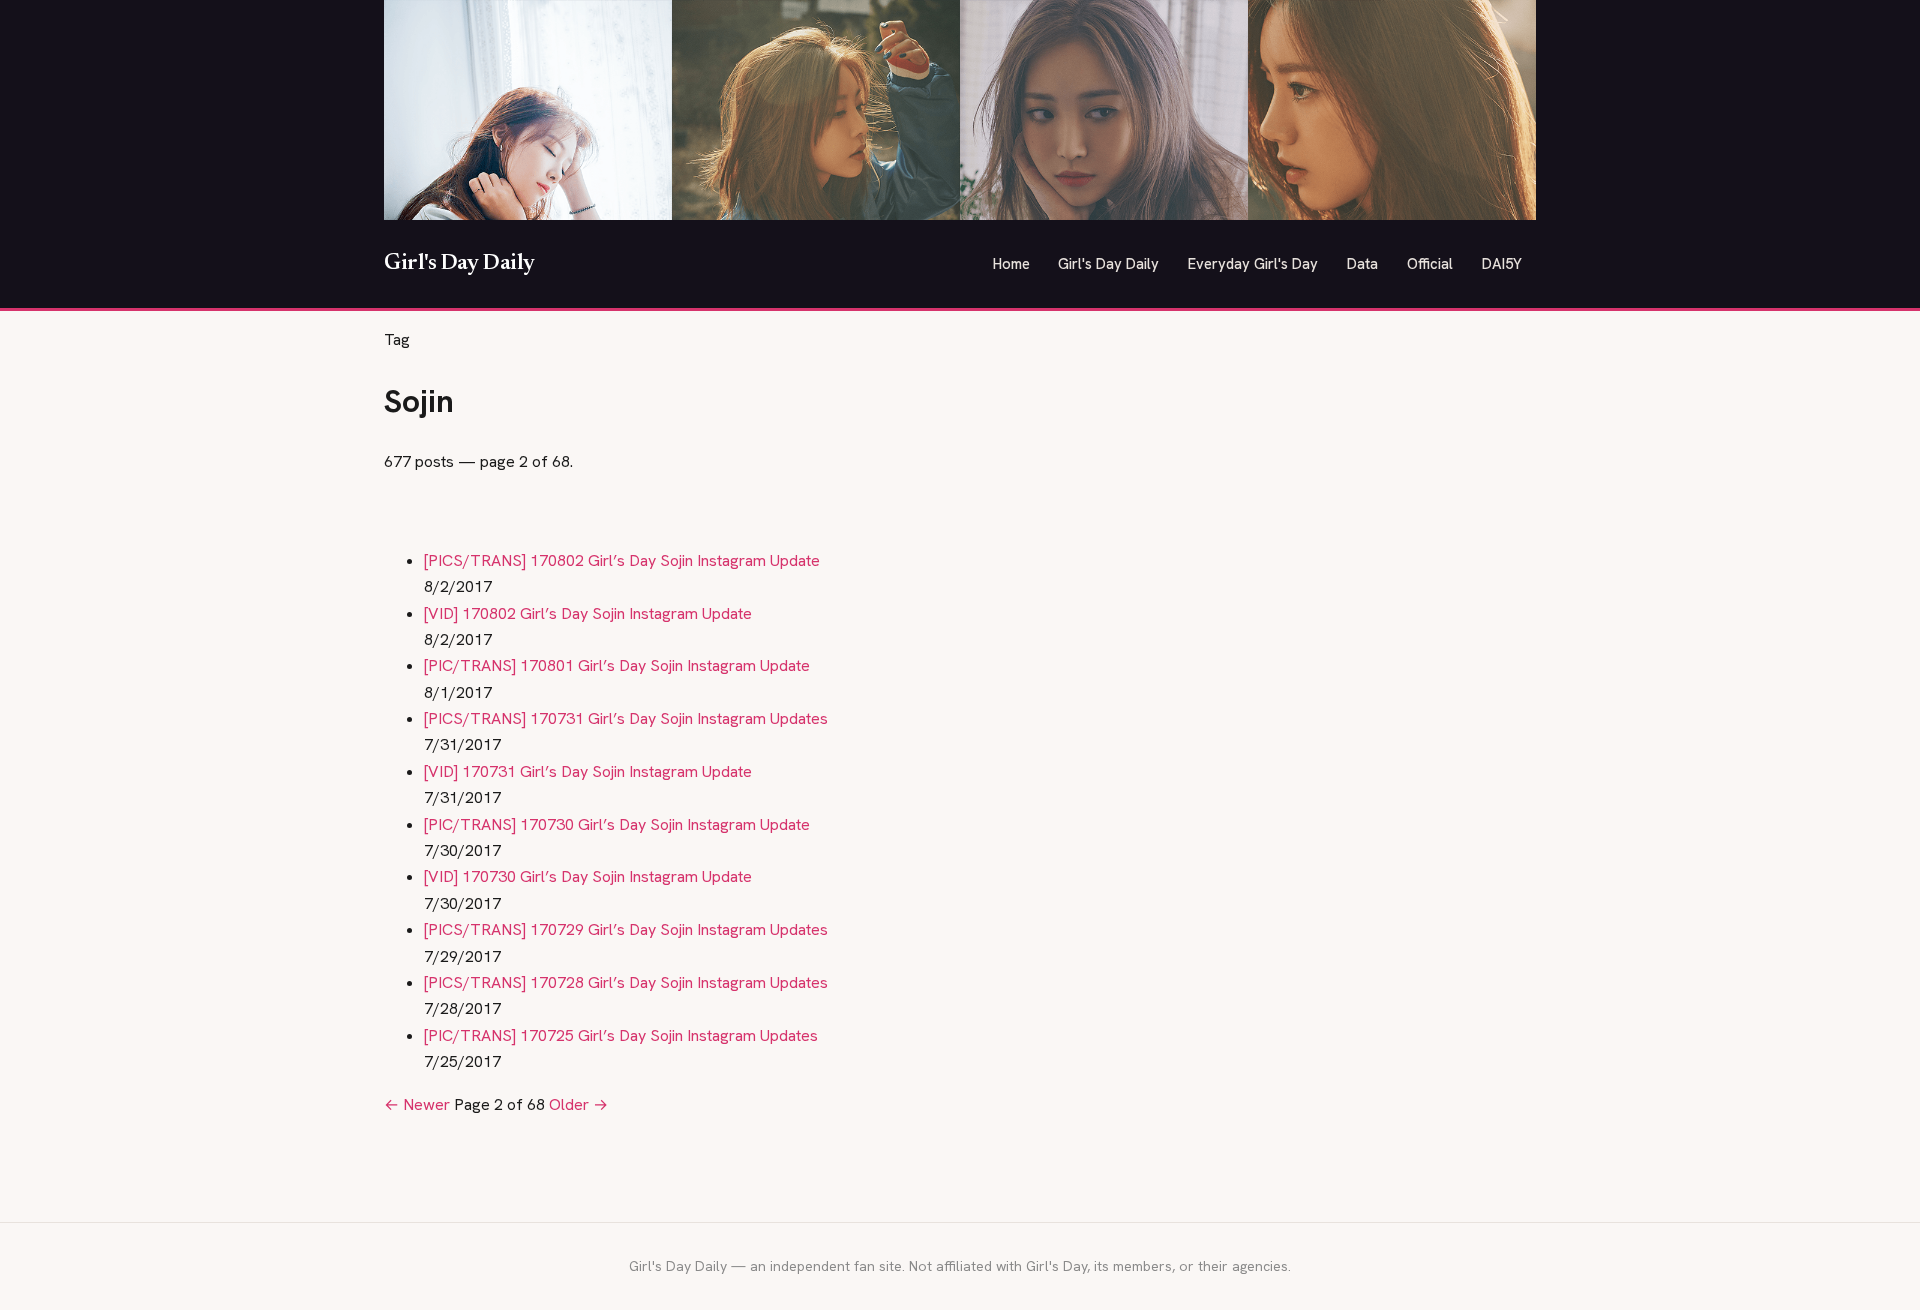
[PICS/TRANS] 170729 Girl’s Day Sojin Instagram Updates (626, 929)
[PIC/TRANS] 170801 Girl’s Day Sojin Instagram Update (617, 665)
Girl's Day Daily (459, 264)
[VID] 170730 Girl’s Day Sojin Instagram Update (588, 876)
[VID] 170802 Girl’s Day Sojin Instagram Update (588, 613)
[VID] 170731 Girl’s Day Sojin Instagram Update (588, 771)
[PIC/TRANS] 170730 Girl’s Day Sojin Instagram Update (617, 824)
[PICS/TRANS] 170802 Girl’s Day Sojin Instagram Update (622, 560)
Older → (578, 1104)
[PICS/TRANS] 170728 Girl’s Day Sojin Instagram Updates (626, 982)
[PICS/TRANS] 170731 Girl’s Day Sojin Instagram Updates (626, 718)
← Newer (417, 1104)
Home (1011, 263)
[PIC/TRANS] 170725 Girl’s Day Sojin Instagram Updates (621, 1035)
